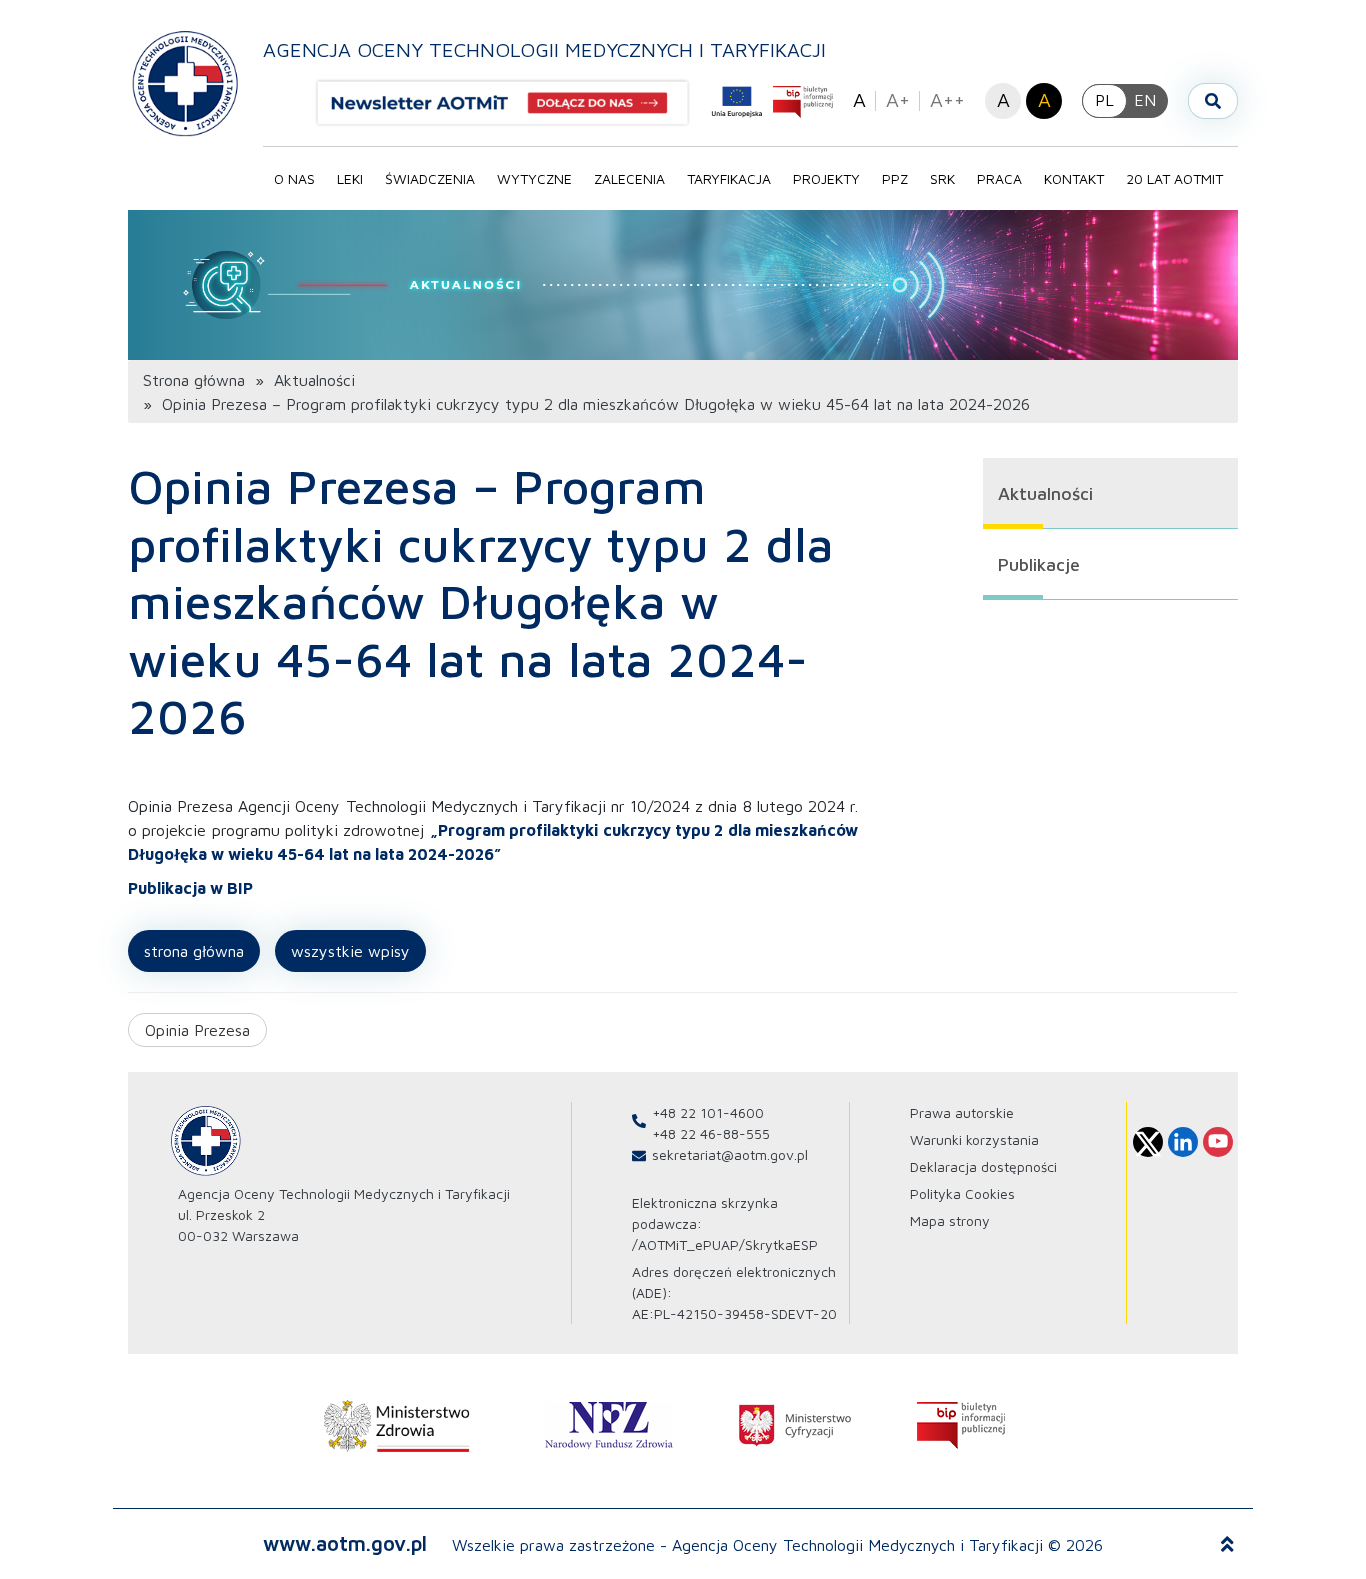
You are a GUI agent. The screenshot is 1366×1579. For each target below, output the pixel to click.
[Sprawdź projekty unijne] (737, 102)
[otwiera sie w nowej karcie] (397, 1426)
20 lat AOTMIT (1174, 178)
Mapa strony (950, 1220)
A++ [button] (947, 99)
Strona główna (194, 380)
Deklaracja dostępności (983, 1166)
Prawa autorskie (962, 1112)
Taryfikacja (729, 178)
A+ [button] (898, 99)
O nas (294, 178)
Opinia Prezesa (197, 1030)
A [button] (859, 99)
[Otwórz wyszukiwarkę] (1213, 101)
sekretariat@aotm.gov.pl (730, 1154)
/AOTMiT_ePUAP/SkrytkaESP (725, 1244)
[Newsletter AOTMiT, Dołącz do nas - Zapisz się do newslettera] (511, 103)
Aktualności (314, 380)
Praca (999, 178)
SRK (942, 178)
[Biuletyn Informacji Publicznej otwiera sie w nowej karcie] (803, 102)
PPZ (895, 178)
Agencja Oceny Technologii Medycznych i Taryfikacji (544, 49)
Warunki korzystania (974, 1139)
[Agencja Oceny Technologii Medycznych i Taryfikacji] (185, 82)
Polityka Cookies (962, 1193)
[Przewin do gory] (1227, 1545)
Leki (350, 178)
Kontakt (1074, 178)
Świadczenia (430, 178)
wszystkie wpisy (350, 951)
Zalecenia (629, 178)
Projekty (826, 178)
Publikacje (1039, 564)
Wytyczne (534, 178)
